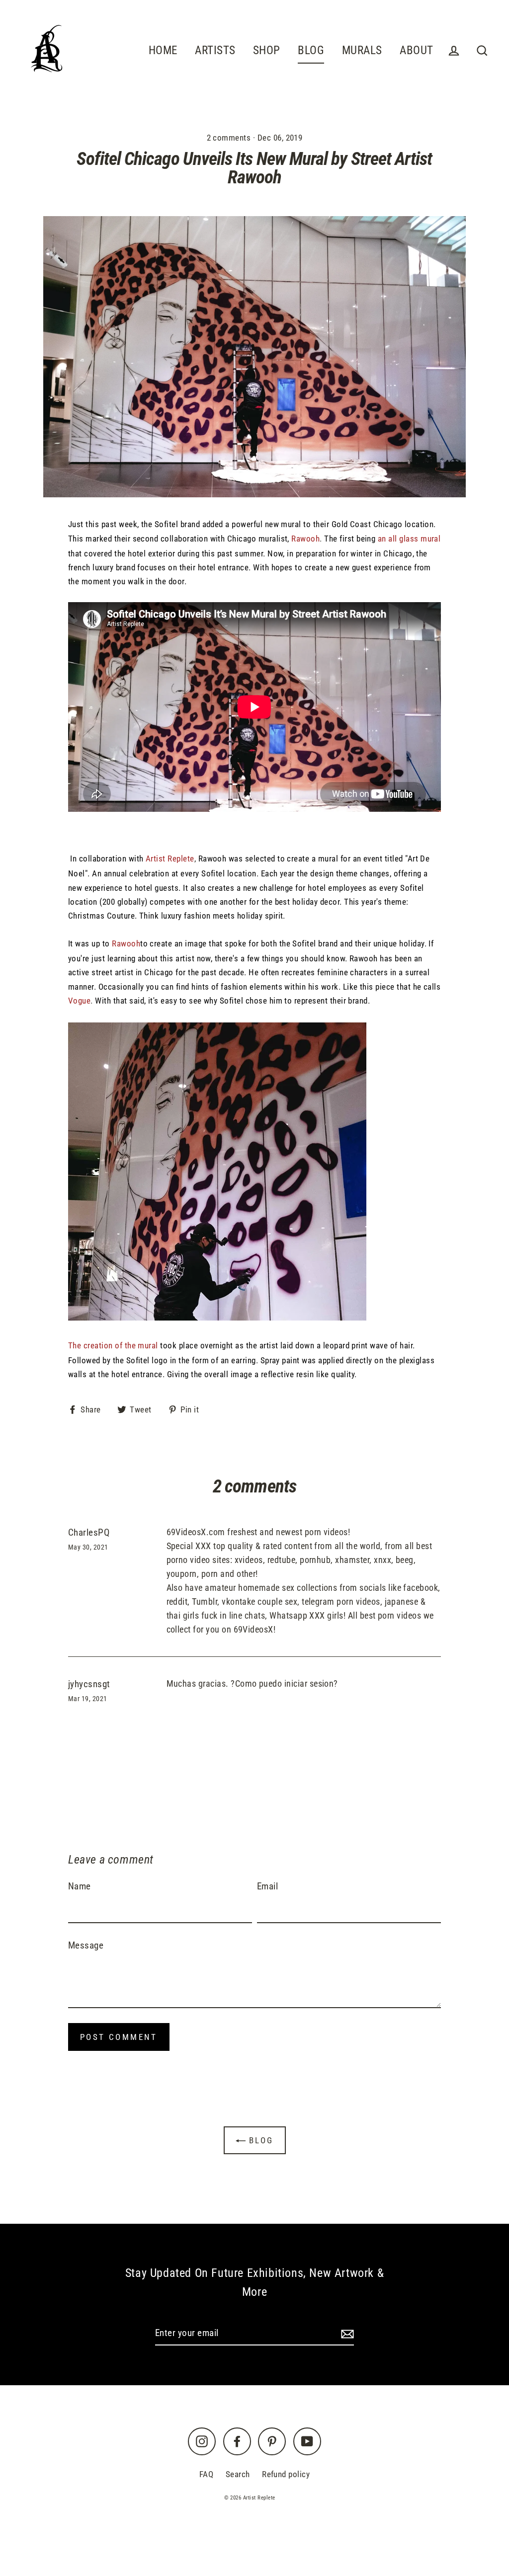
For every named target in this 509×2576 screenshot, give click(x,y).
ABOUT (416, 50)
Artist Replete (170, 859)
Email (267, 1886)
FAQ (206, 2474)
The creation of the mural (113, 1345)
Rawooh (305, 539)
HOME (163, 50)
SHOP (267, 50)
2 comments (230, 138)
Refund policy (286, 2474)
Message (86, 1945)
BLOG (311, 50)
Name (80, 1886)
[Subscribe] (346, 2334)
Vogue (79, 1001)
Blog (260, 2140)
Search (238, 2474)
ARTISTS (215, 50)
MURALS (362, 50)
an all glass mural (409, 539)
